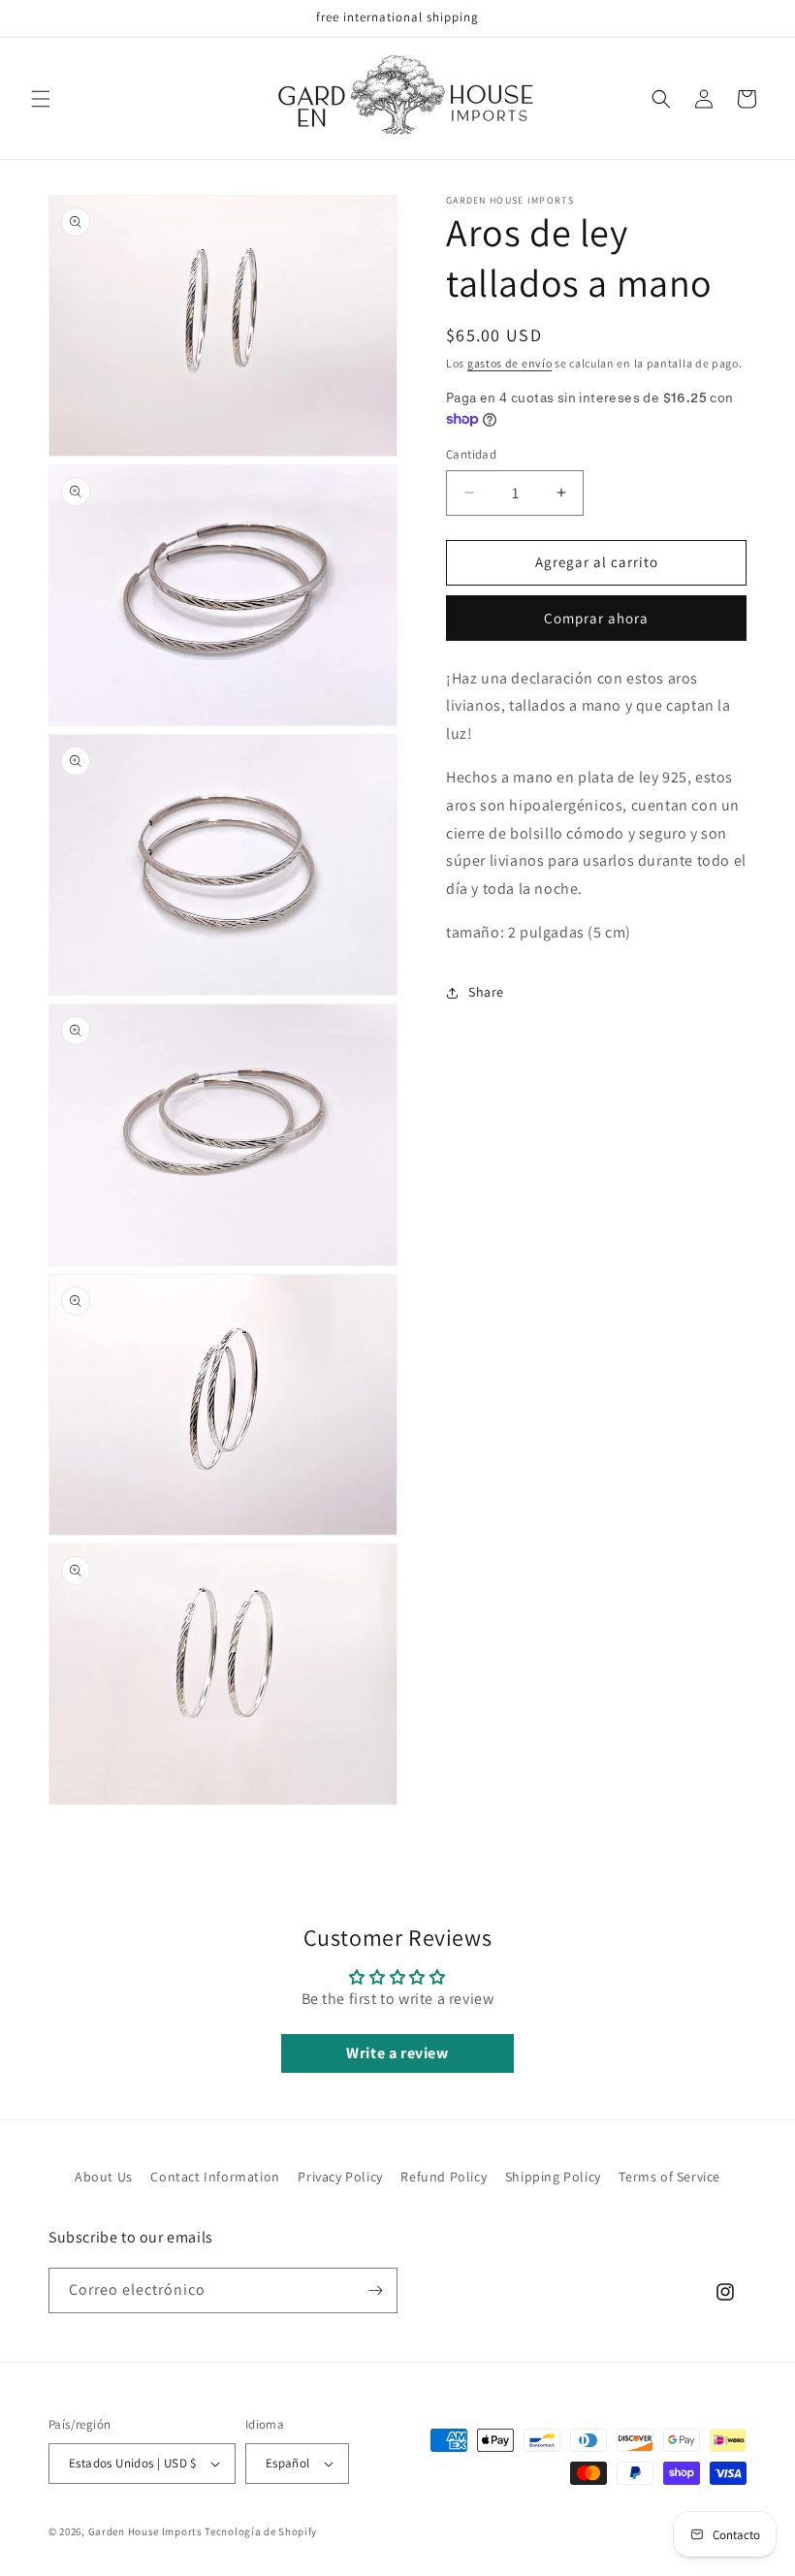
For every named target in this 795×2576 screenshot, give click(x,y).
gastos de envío (510, 363)
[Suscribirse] (375, 2290)
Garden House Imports (145, 2531)
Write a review (397, 2053)
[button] (41, 99)
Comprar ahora (596, 618)
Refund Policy (444, 2177)
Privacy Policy (340, 2177)
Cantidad (471, 454)
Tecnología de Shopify (261, 2531)
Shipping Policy (553, 2177)
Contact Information (215, 2177)
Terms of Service (669, 2177)
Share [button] (486, 992)
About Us (104, 2177)
